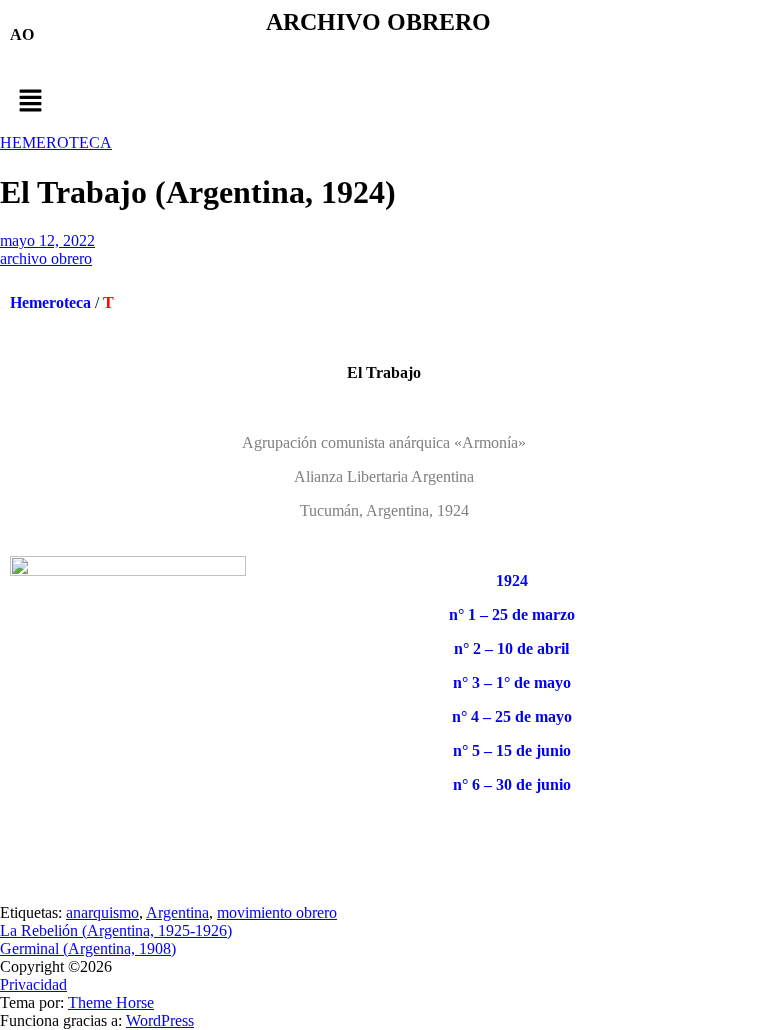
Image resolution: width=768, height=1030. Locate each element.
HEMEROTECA (56, 142)
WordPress (160, 1020)
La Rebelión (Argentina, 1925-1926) (116, 930)
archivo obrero (46, 258)
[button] (384, 102)
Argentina (177, 912)
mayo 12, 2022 (47, 240)
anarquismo (102, 912)
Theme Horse (111, 1002)
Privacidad (33, 984)
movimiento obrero (277, 912)
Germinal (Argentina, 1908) (88, 948)
